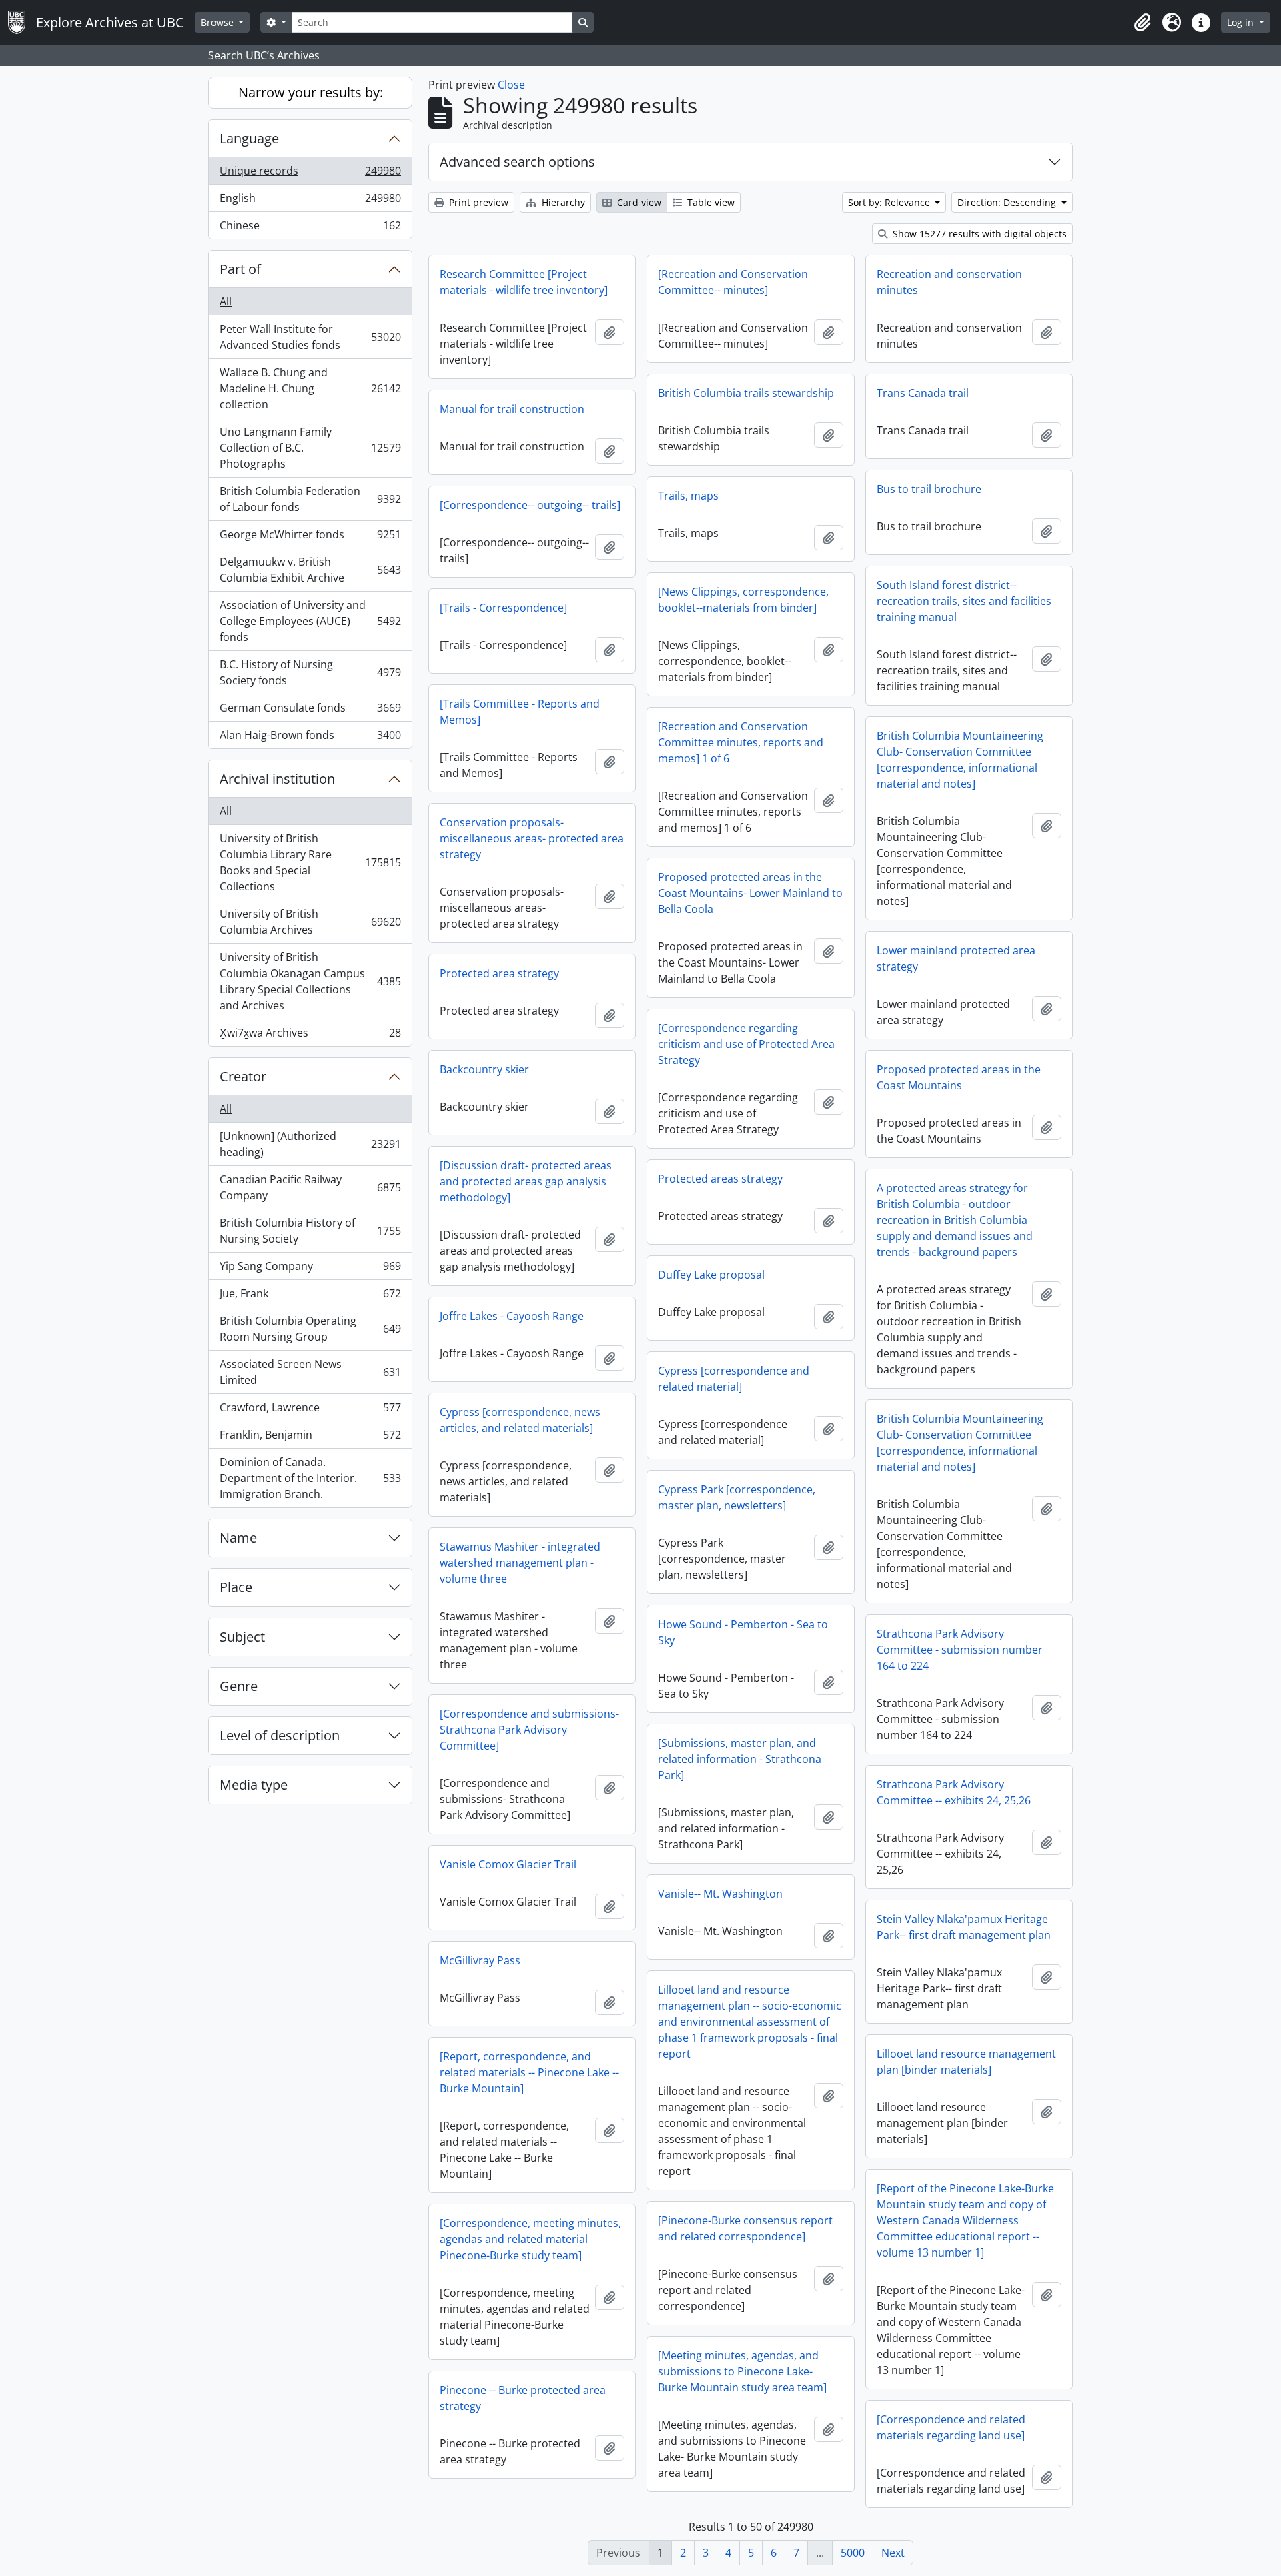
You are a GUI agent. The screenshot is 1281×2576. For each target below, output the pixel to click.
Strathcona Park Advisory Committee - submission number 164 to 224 (960, 1650)
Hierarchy (562, 202)
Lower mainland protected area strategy (956, 958)
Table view (710, 202)
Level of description (280, 1735)
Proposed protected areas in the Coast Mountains (959, 1077)
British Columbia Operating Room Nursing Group (310, 1329)
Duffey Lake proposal (711, 1275)
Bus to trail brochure (929, 489)
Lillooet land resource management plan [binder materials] (966, 2062)
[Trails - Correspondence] (503, 608)
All (226, 301)
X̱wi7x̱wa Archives (310, 1036)
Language (249, 138)
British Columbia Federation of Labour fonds (310, 499)
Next (893, 2553)
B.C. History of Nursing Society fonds (310, 672)
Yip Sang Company (310, 1269)
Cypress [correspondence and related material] (734, 1379)
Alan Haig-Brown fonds (310, 738)
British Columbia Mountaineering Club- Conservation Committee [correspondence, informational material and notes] (960, 760)
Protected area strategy (499, 973)
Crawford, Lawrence (310, 1411)
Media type (254, 1785)
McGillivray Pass (480, 1960)
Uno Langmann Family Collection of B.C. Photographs (310, 448)
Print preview (477, 202)
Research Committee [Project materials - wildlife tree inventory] (524, 282)
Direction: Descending (1008, 202)
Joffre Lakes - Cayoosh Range (512, 1316)
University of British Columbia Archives (310, 922)
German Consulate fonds (310, 711)
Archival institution (277, 779)
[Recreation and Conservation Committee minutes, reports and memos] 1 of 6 (741, 742)
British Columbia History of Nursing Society (310, 1231)
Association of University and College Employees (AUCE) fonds (310, 621)
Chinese (310, 228)
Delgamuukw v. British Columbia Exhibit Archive (310, 570)
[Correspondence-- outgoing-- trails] (530, 505)
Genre (239, 1686)
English (310, 201)
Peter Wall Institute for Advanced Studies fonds (310, 337)
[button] (1142, 23)
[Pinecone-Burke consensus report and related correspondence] (745, 2228)
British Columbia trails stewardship (746, 393)
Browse (219, 22)
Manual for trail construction (512, 409)
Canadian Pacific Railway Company (310, 1187)
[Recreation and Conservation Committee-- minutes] (733, 282)
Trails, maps (688, 496)
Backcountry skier (484, 1069)
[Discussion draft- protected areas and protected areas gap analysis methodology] (526, 1181)
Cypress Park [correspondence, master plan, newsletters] (737, 1497)
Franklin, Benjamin (310, 1438)
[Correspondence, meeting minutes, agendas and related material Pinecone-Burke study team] (530, 2239)
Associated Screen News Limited (310, 1372)
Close (511, 85)
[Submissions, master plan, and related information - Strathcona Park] (740, 1759)
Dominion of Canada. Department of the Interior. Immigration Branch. (310, 1478)
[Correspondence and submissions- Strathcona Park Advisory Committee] (529, 1730)
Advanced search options (517, 162)
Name (238, 1538)
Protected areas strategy (720, 1179)
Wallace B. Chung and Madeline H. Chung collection (310, 388)
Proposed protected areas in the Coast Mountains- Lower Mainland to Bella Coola (750, 893)
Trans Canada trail (923, 393)
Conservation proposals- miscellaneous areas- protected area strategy (532, 838)
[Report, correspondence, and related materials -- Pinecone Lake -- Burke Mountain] (529, 2072)
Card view (638, 202)
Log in (1242, 22)
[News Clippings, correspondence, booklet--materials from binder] (743, 600)
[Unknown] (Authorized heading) (310, 1144)
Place (236, 1587)
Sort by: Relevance (890, 202)
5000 (853, 2553)
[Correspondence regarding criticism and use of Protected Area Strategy (746, 1044)
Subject (242, 1637)
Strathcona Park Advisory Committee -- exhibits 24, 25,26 (954, 1792)
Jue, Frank (310, 1297)
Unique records (310, 174)
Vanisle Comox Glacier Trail (508, 1864)
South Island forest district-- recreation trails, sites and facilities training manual (964, 601)
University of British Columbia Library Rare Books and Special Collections (310, 862)
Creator (243, 1076)
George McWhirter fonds (310, 538)
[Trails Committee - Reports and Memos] (520, 712)
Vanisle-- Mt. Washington (720, 1894)
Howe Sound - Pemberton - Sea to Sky (743, 1632)
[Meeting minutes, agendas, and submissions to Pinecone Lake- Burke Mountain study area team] (742, 2371)
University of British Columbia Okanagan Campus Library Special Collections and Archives (310, 981)
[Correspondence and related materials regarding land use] (951, 2427)
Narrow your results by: (311, 92)
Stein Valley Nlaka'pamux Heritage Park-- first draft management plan (964, 1927)
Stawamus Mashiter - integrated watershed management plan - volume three (520, 1563)
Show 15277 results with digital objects (978, 234)
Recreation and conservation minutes (949, 282)
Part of (240, 269)
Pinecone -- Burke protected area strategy (523, 2398)
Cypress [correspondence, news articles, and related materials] (520, 1420)
